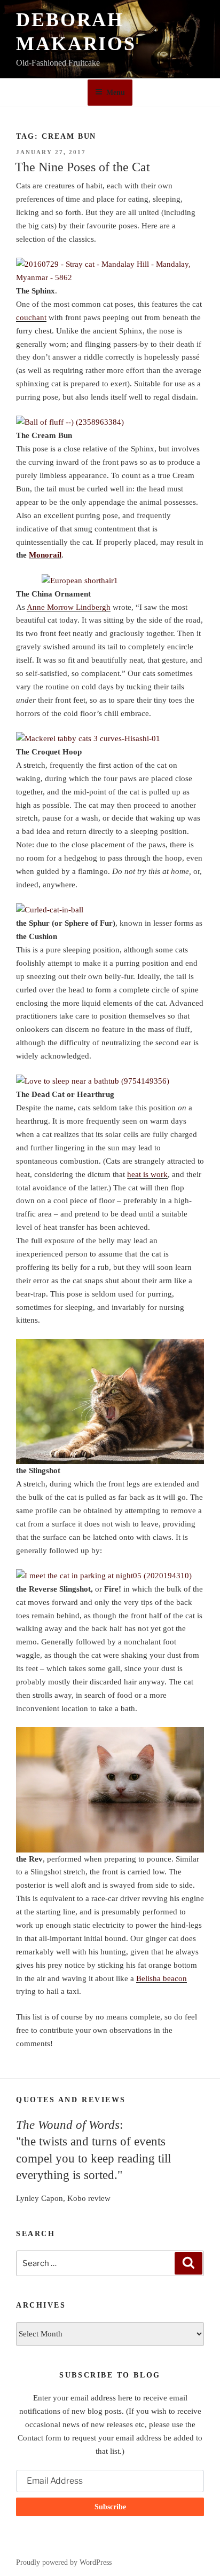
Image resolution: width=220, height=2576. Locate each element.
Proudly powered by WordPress (64, 2562)
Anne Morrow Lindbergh (69, 607)
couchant (31, 317)
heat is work (147, 1174)
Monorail (45, 555)
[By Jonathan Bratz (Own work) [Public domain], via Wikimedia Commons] (110, 581)
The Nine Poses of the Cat (82, 167)
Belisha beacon (162, 1978)
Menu (116, 93)
